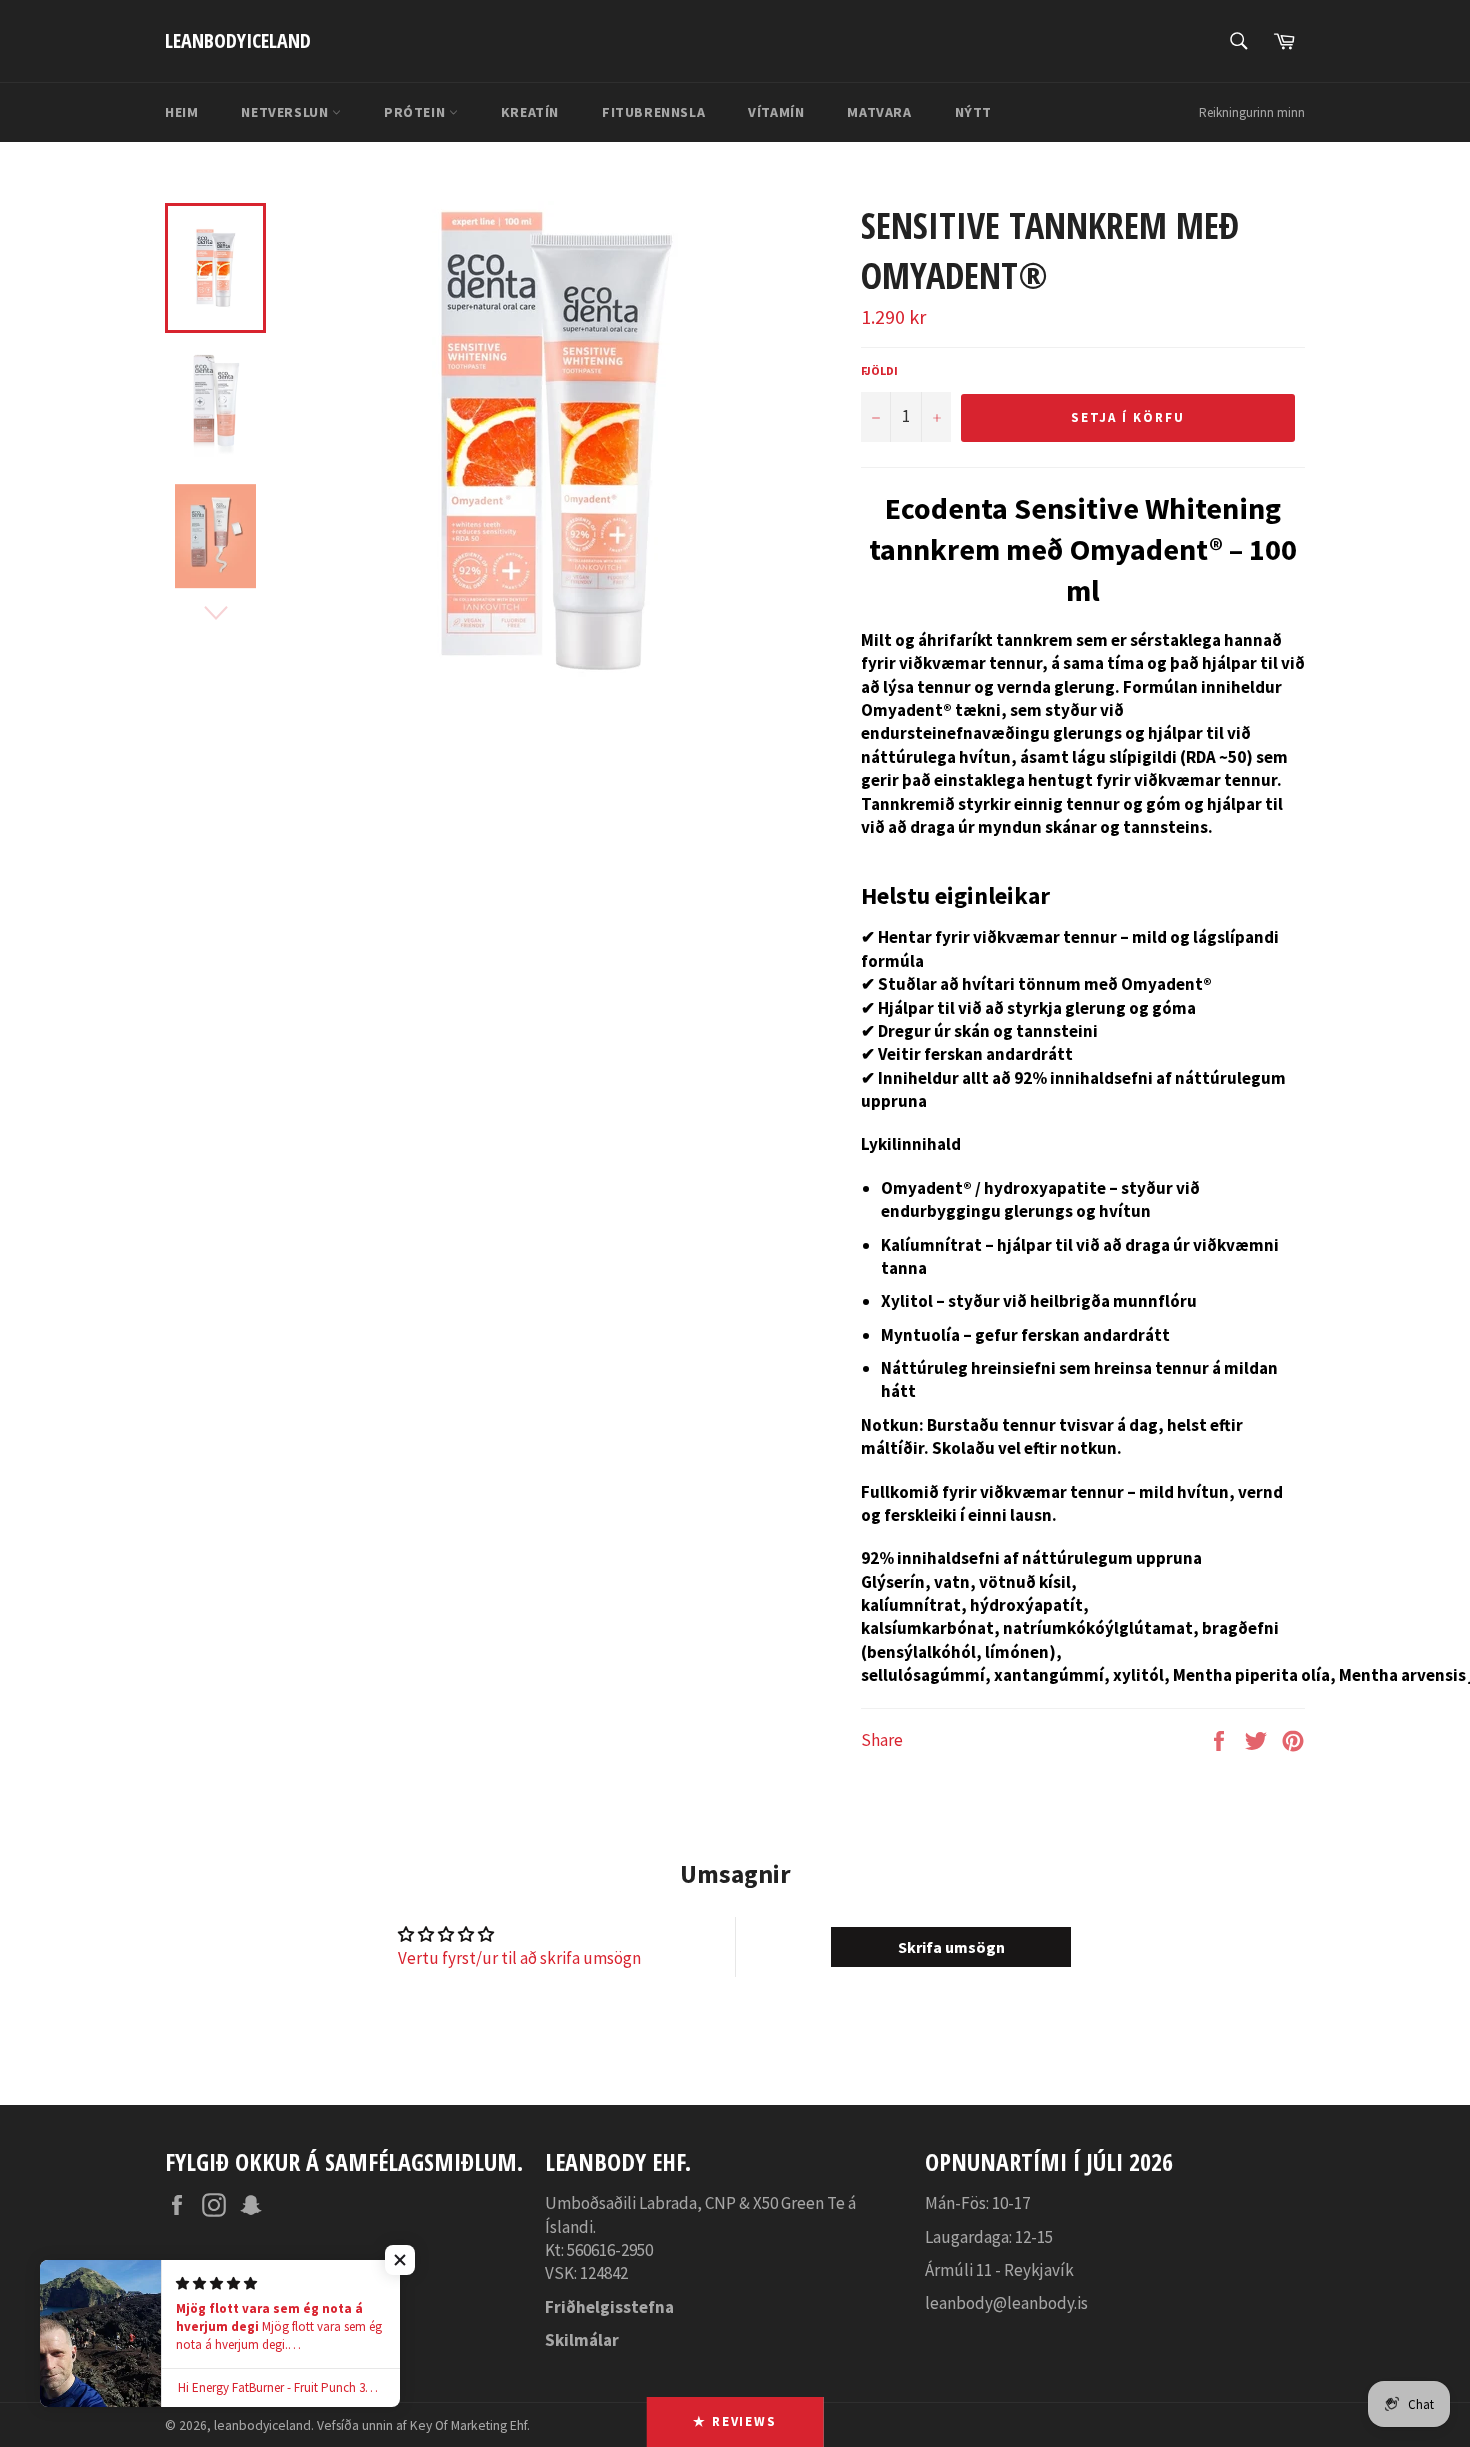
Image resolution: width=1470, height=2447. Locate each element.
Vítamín (776, 112)
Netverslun (286, 112)
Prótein (416, 112)
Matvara (879, 112)
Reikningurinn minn (1252, 112)
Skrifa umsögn (951, 1947)
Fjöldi (879, 370)
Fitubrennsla (653, 112)
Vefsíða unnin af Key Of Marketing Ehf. (423, 2425)
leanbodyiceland (238, 40)
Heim (181, 112)
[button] (400, 2260)
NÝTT (973, 112)
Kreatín (530, 112)
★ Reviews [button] (735, 2421)
